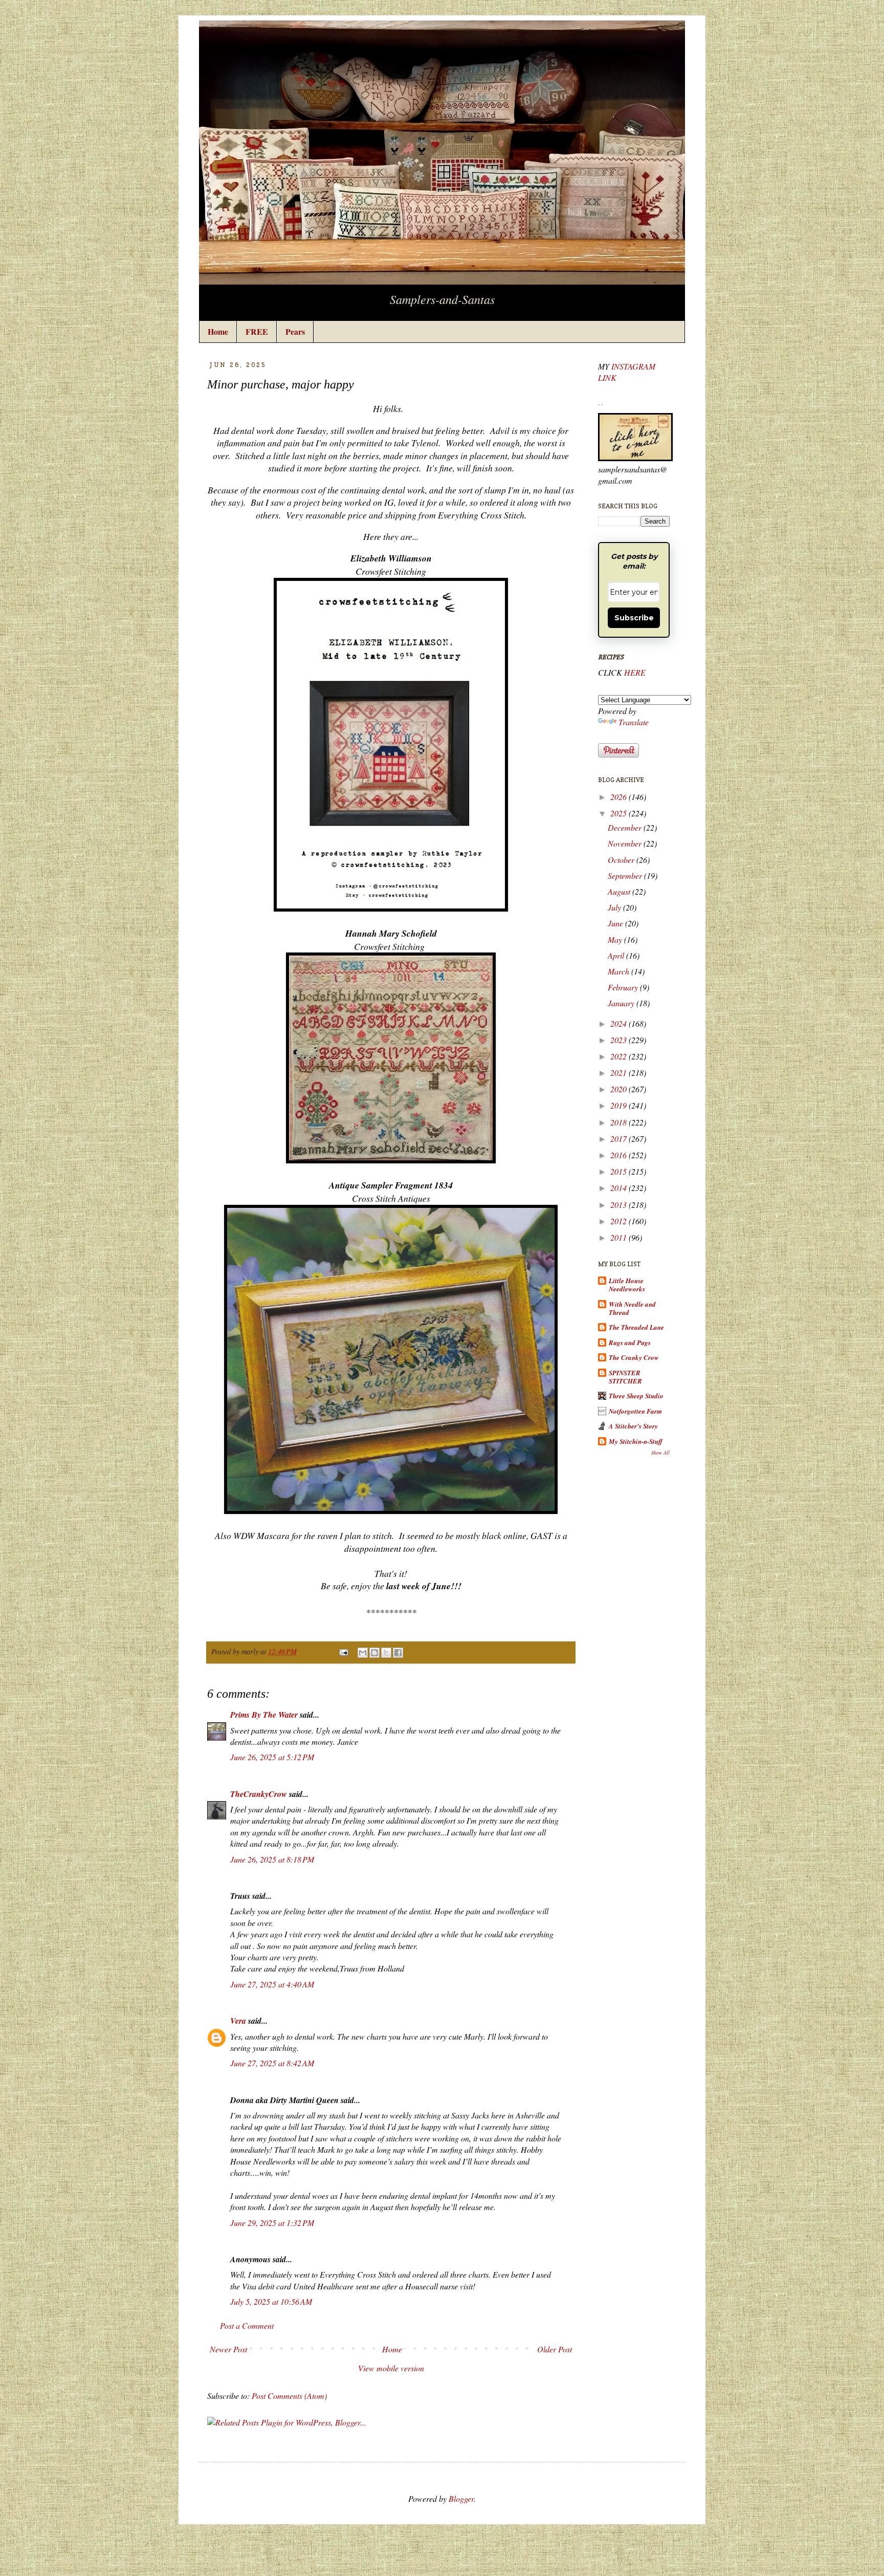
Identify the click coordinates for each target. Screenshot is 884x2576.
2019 (618, 1105)
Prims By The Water (264, 1715)
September (625, 875)
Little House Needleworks (627, 1285)
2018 (618, 1122)
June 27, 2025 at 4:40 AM (272, 1984)
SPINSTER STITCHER (625, 1377)
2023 (618, 1040)
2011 (618, 1237)
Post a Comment (247, 2325)
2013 (618, 1205)
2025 (618, 813)
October (621, 860)
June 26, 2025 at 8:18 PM (272, 1859)
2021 (618, 1073)
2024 (618, 1023)
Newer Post (228, 2349)
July (614, 907)
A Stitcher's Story (633, 1426)
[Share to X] (386, 1653)
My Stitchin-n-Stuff (636, 1441)
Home (218, 331)
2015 (618, 1171)
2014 (618, 1188)
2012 (618, 1221)
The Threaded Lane (636, 1327)
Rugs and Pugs (630, 1343)
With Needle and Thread (632, 1308)
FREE (257, 331)
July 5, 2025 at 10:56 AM (271, 2301)
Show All (660, 1453)
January (621, 1003)
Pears (295, 331)
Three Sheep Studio (636, 1396)
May (615, 939)
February (623, 987)
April (616, 955)
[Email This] (363, 1653)
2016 (618, 1155)
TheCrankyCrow (259, 1794)
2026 (618, 797)
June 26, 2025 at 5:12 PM (272, 1757)
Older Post (555, 2349)
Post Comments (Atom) (289, 2396)
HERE (635, 672)
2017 (618, 1139)
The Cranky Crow (634, 1357)
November (625, 843)
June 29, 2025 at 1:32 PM (272, 2223)
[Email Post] (343, 1651)
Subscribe (634, 618)
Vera (238, 2021)
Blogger (461, 2498)
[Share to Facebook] (398, 1653)
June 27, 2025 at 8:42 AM (272, 2063)
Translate (634, 722)
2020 (618, 1089)
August (619, 891)
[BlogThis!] (374, 1653)
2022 (618, 1056)
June (615, 923)
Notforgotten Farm (635, 1411)
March (618, 971)
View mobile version (391, 2368)
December (625, 827)
